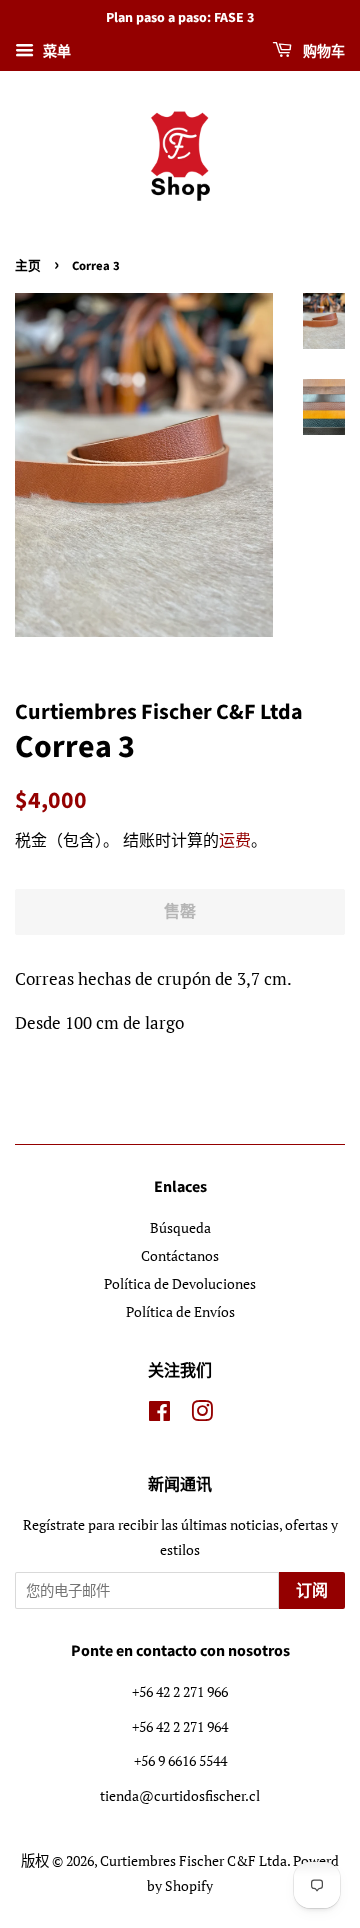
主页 (28, 266)
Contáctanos (180, 1255)
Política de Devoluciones (180, 1283)
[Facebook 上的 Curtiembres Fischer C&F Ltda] (159, 1414)
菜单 (55, 50)
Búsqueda (180, 1227)
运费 (235, 840)
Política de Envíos (180, 1311)
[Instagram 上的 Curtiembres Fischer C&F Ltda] (202, 1414)
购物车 (322, 52)
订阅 (312, 1591)
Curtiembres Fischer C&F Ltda (193, 1860)
